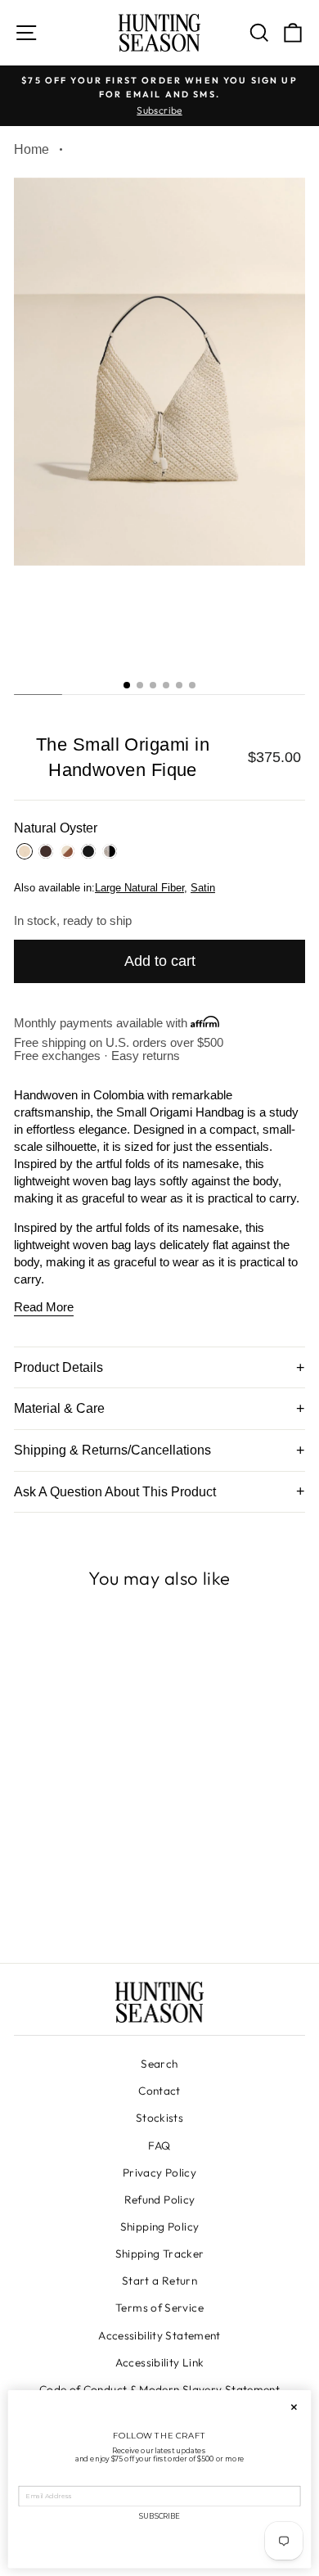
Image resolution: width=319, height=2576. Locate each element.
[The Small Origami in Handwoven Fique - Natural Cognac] (84, 1904)
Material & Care (59, 1408)
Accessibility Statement (159, 2335)
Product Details (58, 1367)
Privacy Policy (159, 2172)
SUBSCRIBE (159, 2516)
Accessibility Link (160, 2362)
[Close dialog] (294, 2407)
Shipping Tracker (160, 2253)
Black (88, 851)
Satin (203, 888)
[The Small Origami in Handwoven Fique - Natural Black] (121, 1904)
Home (31, 149)
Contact (159, 2091)
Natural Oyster (25, 851)
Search (159, 2064)
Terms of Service (159, 2308)
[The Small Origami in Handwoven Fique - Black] (103, 1904)
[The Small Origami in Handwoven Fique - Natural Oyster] (46, 1904)
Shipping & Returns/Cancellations (112, 1450)
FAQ (159, 2145)
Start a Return (159, 2281)
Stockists (159, 2118)
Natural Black (110, 851)
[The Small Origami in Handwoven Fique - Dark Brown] (65, 1904)
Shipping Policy (160, 2226)
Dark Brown (46, 851)
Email (29, 2479)
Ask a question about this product (115, 1492)
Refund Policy (160, 2199)
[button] (127, 685)
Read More (44, 1307)
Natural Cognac (67, 851)
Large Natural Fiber (139, 888)
